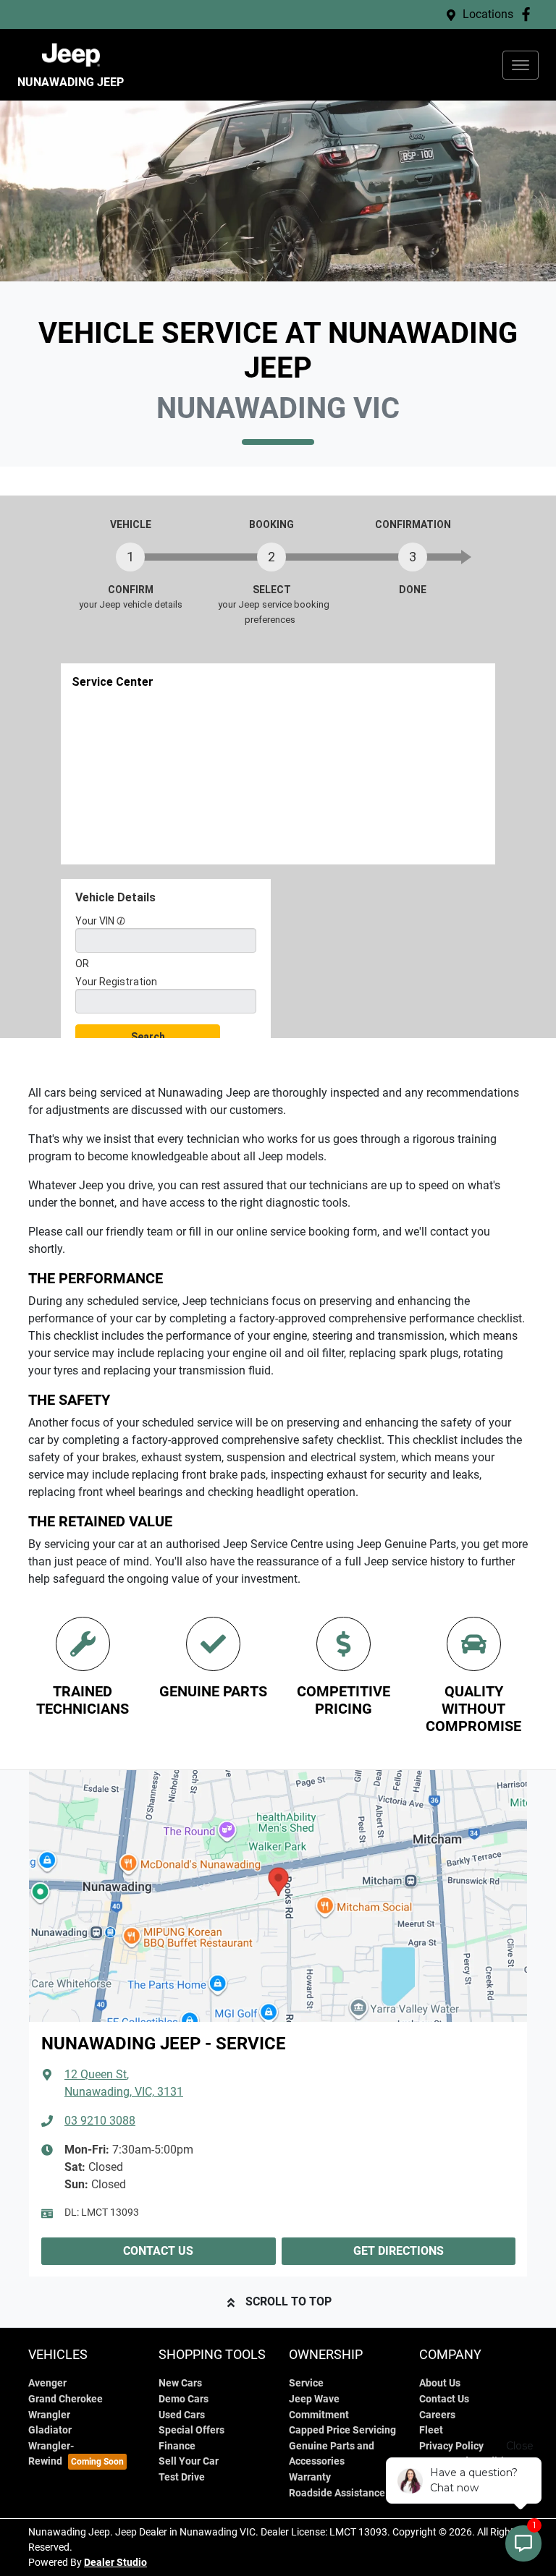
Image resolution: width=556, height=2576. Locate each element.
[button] (521, 65)
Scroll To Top (288, 2301)
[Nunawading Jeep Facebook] (529, 14)
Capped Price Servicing (342, 2430)
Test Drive (182, 2477)
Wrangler (49, 2415)
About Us (440, 2383)
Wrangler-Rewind (51, 2454)
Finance (177, 2446)
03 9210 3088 (100, 2121)
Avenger (47, 2383)
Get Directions (399, 2251)
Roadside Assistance (337, 2493)
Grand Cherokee (66, 2399)
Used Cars (182, 2415)
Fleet (431, 2430)
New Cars (180, 2383)
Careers (437, 2415)
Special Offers (191, 2430)
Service (306, 2383)
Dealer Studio (115, 2562)
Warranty (310, 2477)
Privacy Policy (451, 2446)
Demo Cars (184, 2399)
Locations (488, 14)
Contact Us (158, 2251)
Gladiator (50, 2430)
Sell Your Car (189, 2461)
